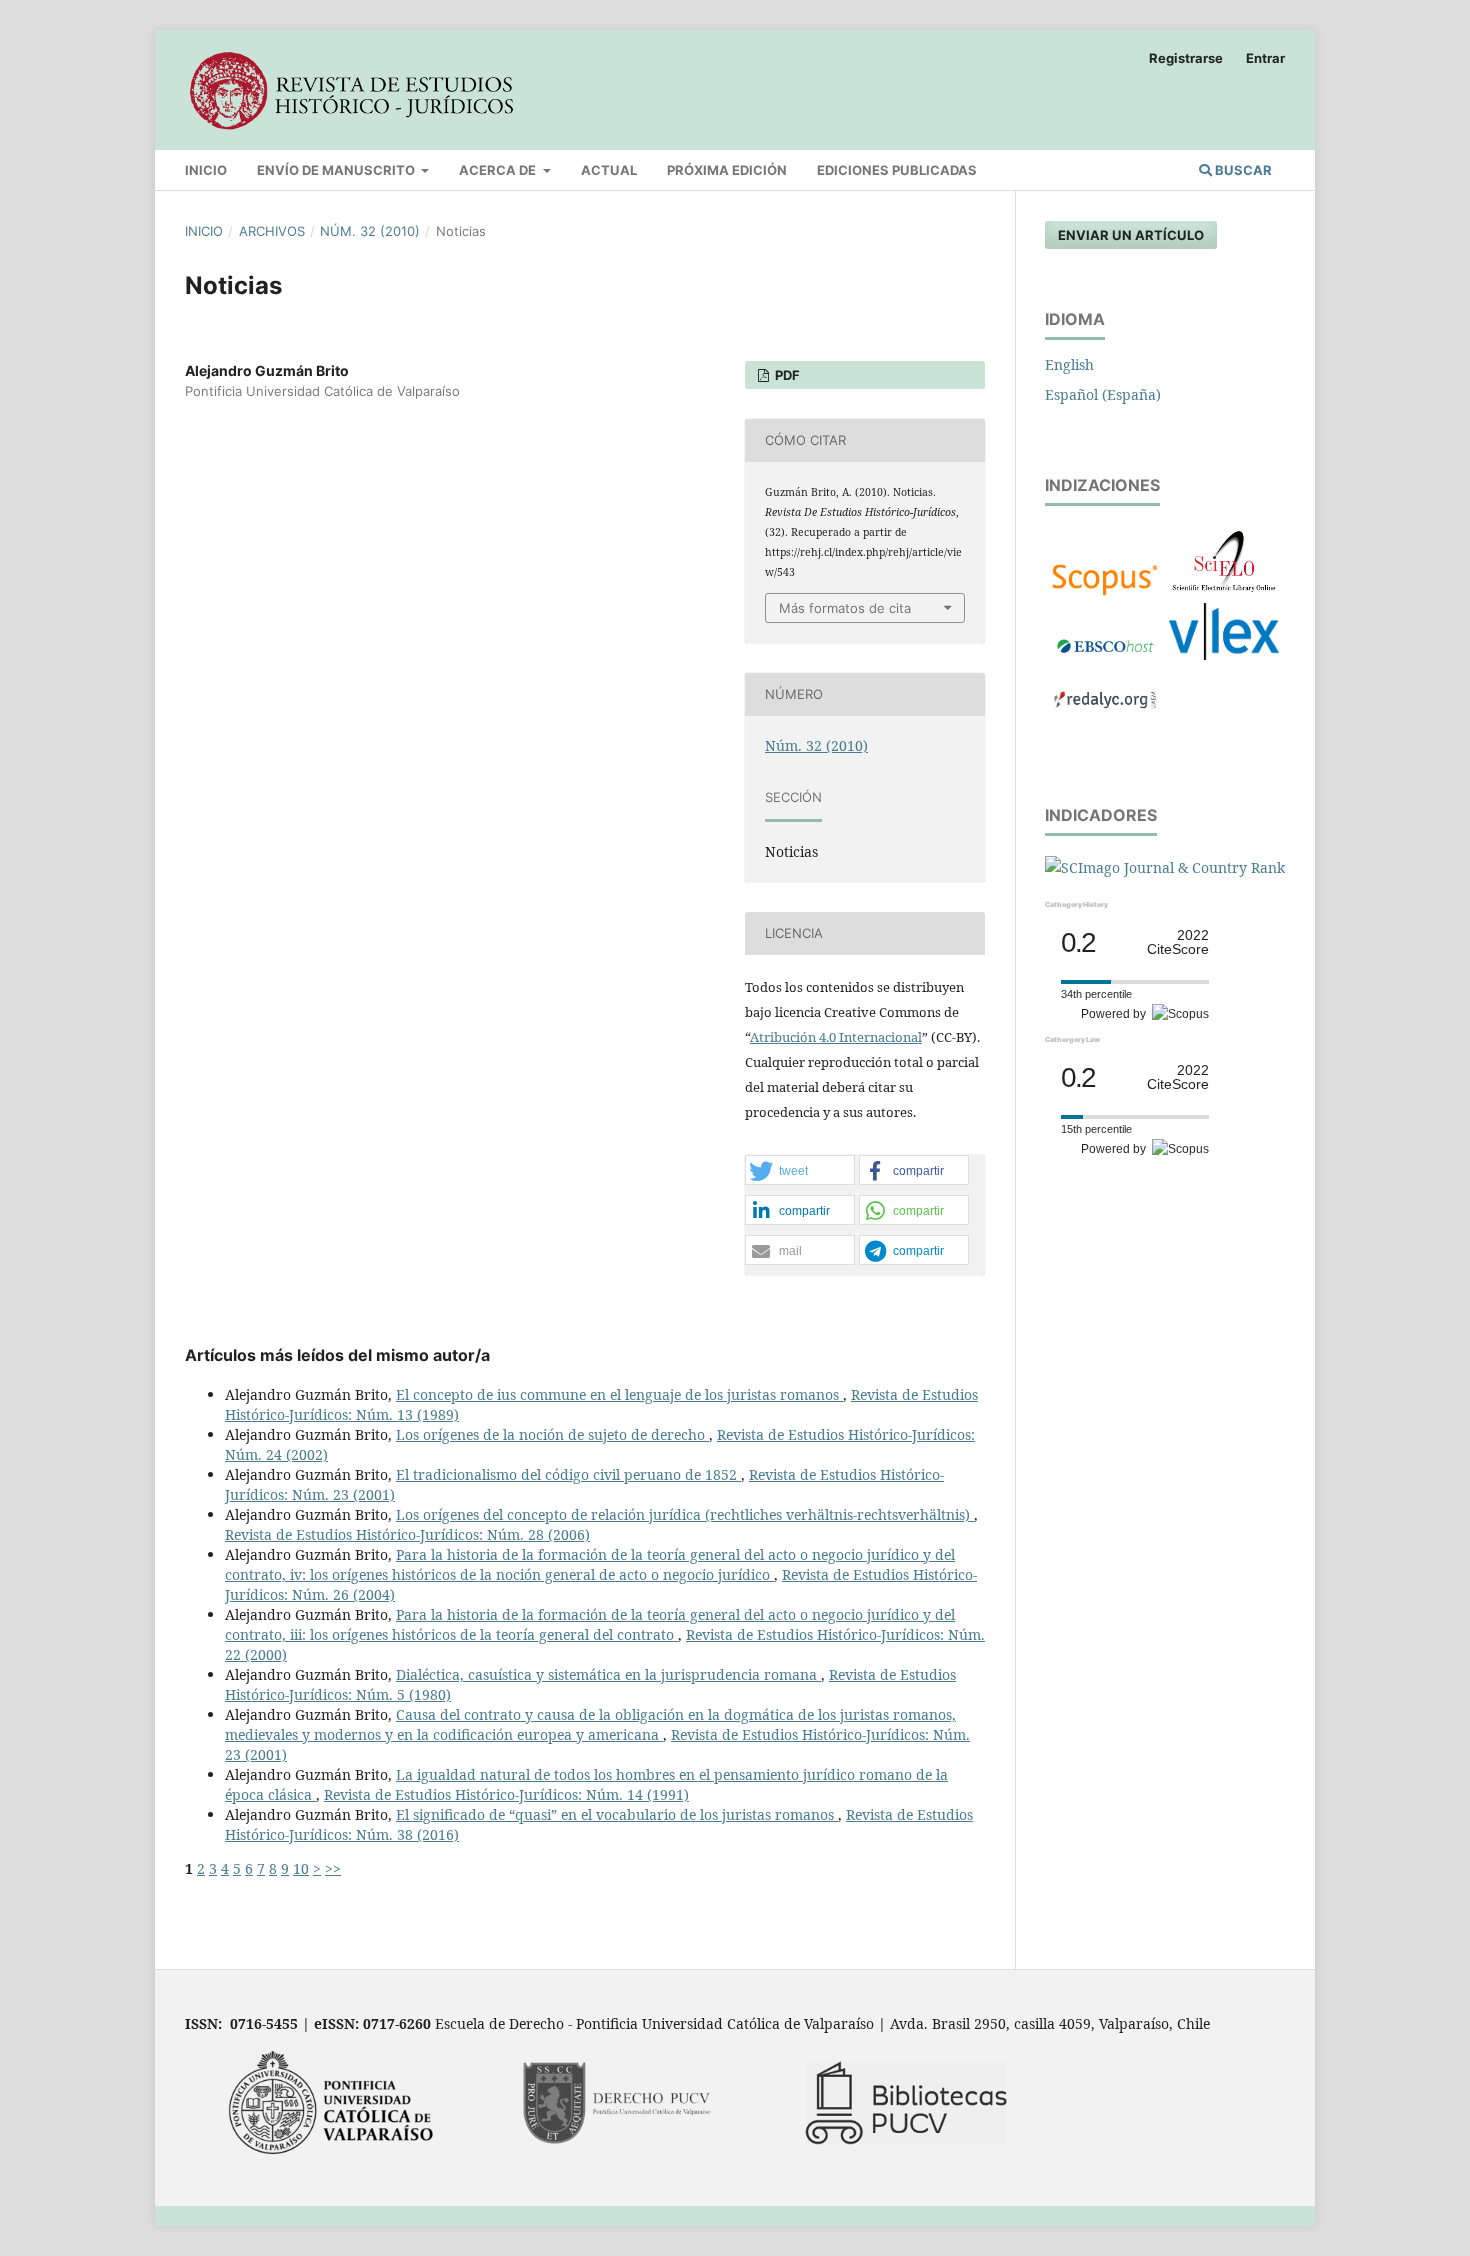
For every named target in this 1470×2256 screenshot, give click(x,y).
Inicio (206, 170)
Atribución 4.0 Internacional (836, 1037)
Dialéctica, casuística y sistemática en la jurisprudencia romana (608, 1674)
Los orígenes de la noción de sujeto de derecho (552, 1434)
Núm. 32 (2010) (370, 231)
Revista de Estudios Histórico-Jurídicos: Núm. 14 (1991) (506, 1794)
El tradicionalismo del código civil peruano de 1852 (568, 1474)
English (1069, 364)
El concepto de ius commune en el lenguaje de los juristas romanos (619, 1394)
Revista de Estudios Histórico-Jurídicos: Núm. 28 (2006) (407, 1534)
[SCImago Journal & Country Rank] (1165, 867)
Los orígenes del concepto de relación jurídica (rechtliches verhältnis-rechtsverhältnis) (685, 1514)
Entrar (1265, 58)
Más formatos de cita (845, 608)
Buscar (1242, 170)
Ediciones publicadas (897, 170)
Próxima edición (727, 170)
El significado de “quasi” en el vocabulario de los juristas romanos (617, 1814)
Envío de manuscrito (337, 170)
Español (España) (1103, 394)
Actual (609, 170)
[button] (800, 1171)
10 (301, 1868)
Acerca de (499, 170)
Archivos (272, 231)
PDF (786, 375)
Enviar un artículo (1131, 235)
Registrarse (1186, 58)
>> (333, 1868)
